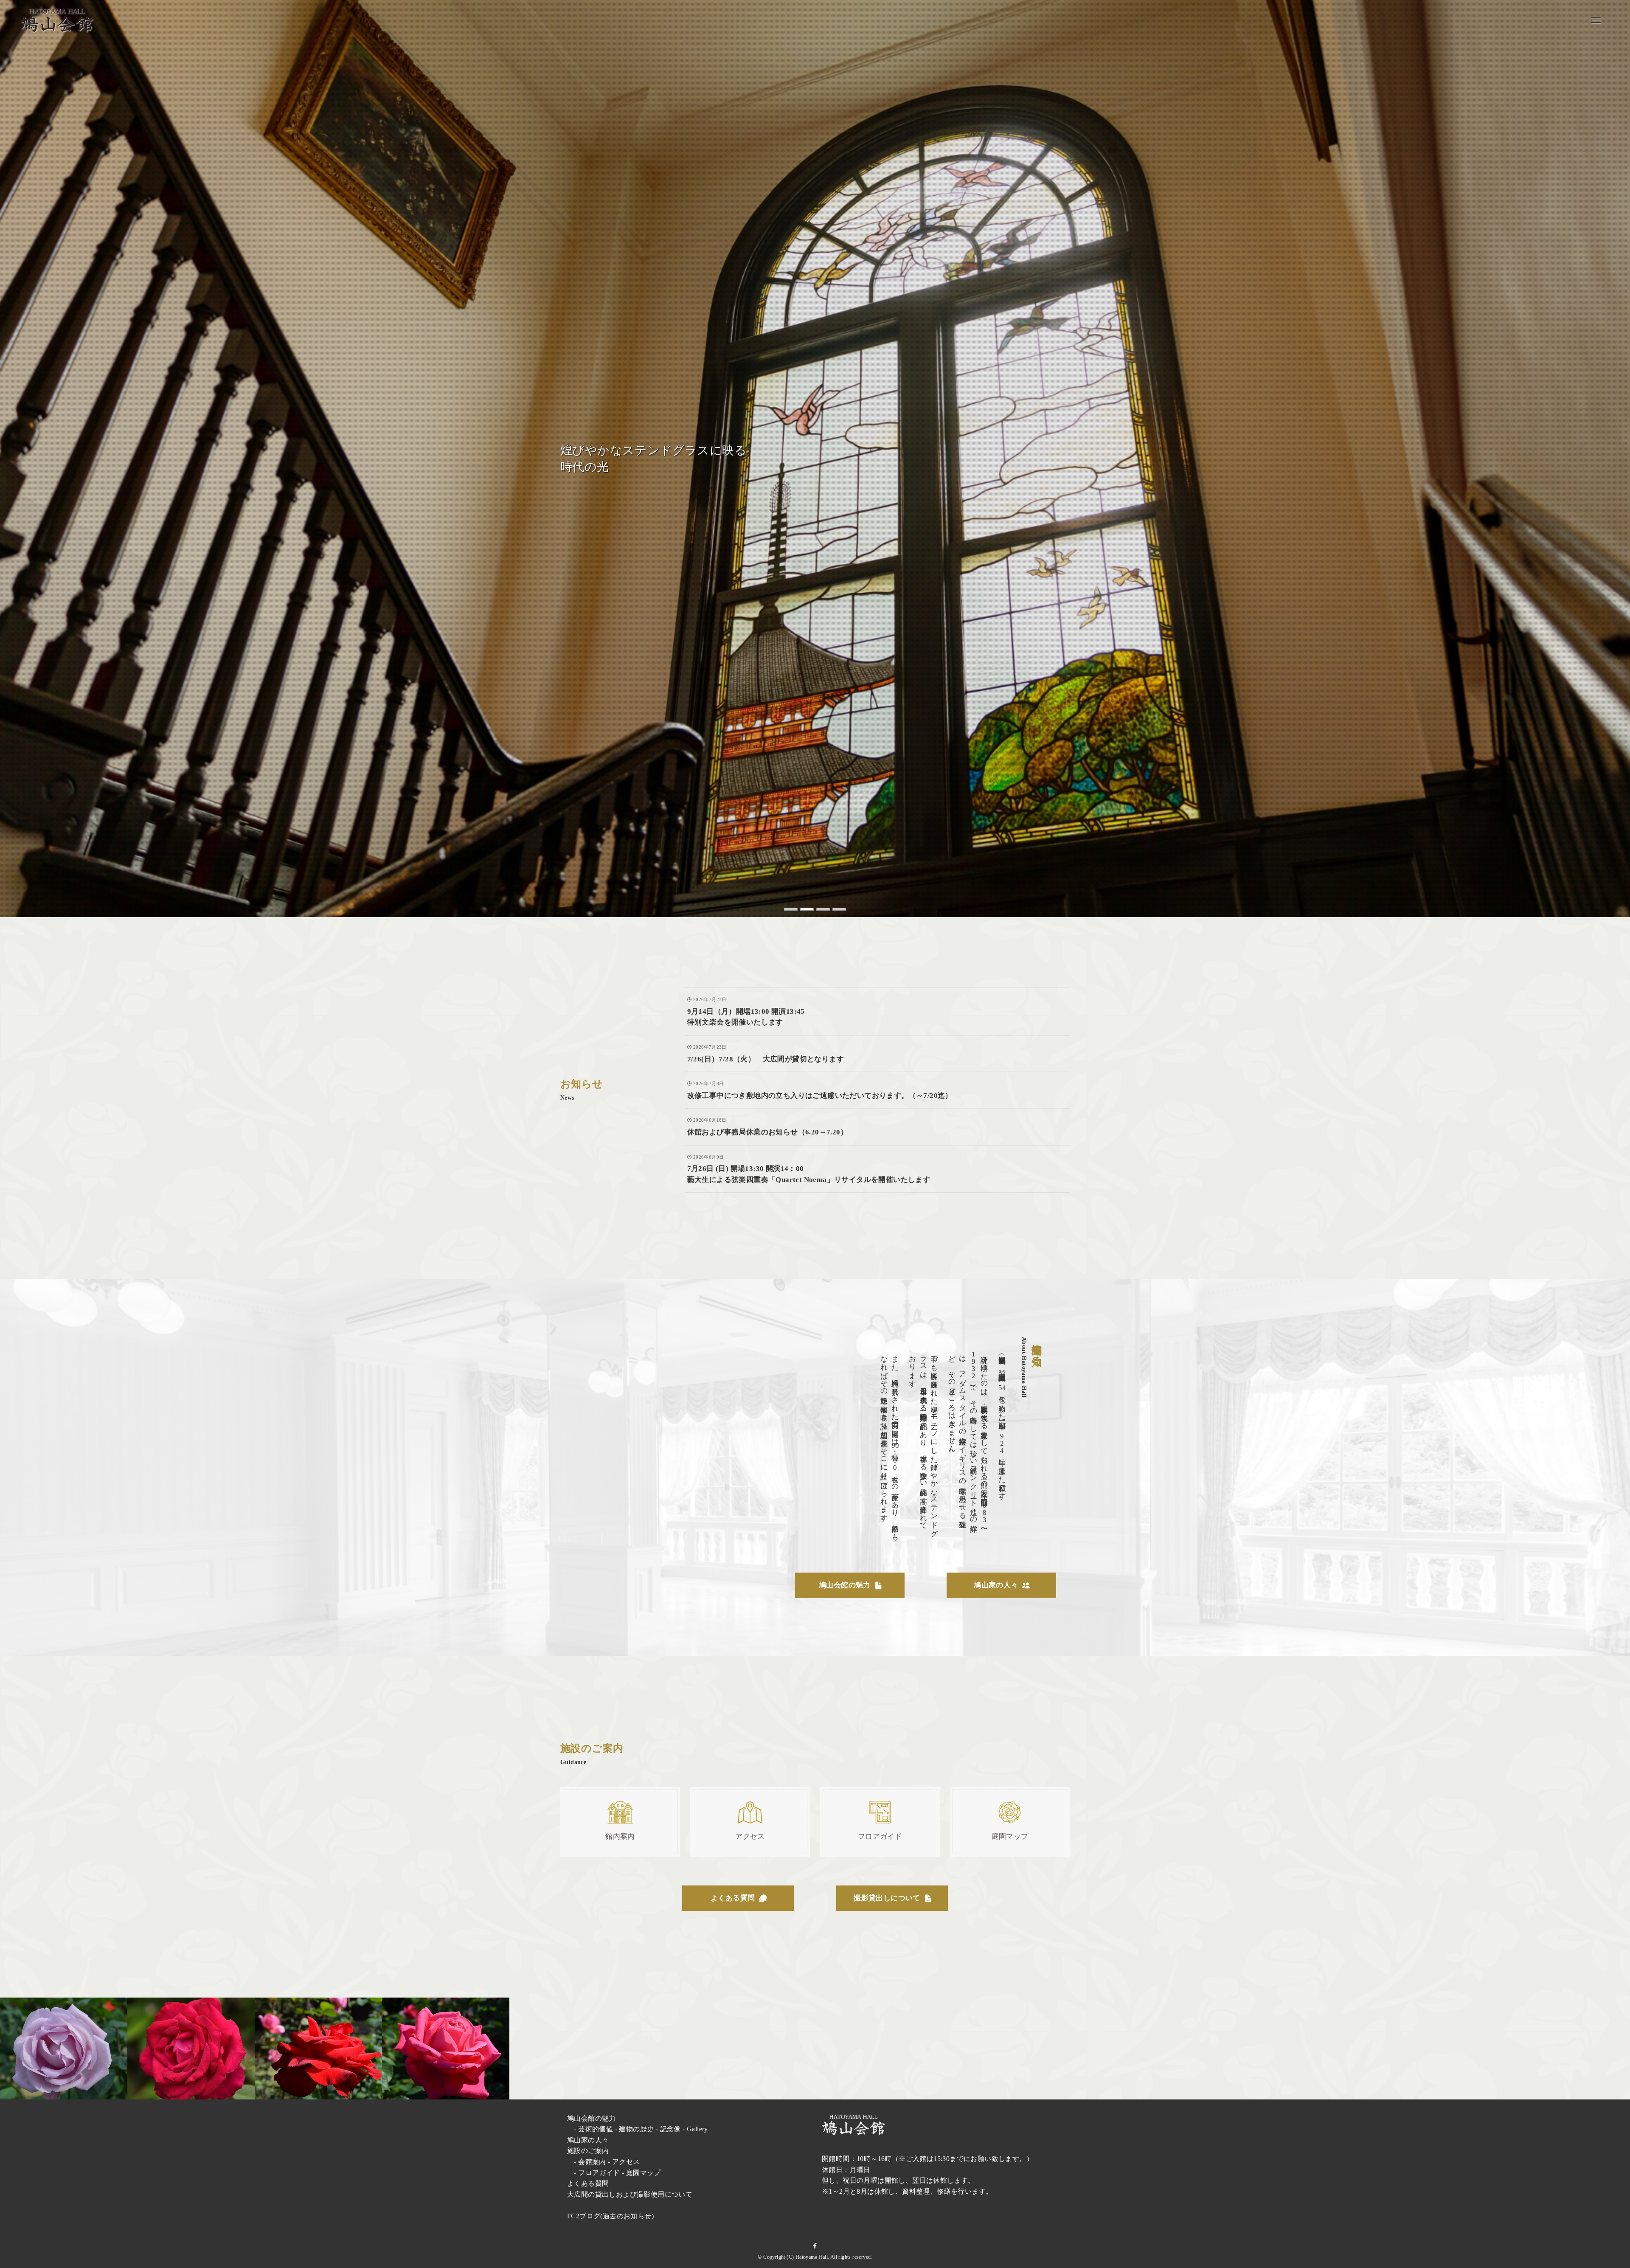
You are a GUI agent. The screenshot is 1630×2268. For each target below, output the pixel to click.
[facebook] (815, 2246)
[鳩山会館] (57, 20)
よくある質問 (588, 2183)
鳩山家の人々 (588, 2140)
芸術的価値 (596, 2129)
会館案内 (592, 2162)
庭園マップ (644, 2173)
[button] (791, 909)
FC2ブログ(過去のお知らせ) (610, 2216)
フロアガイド (599, 2173)
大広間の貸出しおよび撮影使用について (630, 2194)
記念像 (670, 2129)
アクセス (626, 2162)
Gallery (697, 2129)
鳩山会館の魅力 (592, 2118)
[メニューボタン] (1596, 20)
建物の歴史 (636, 2129)
